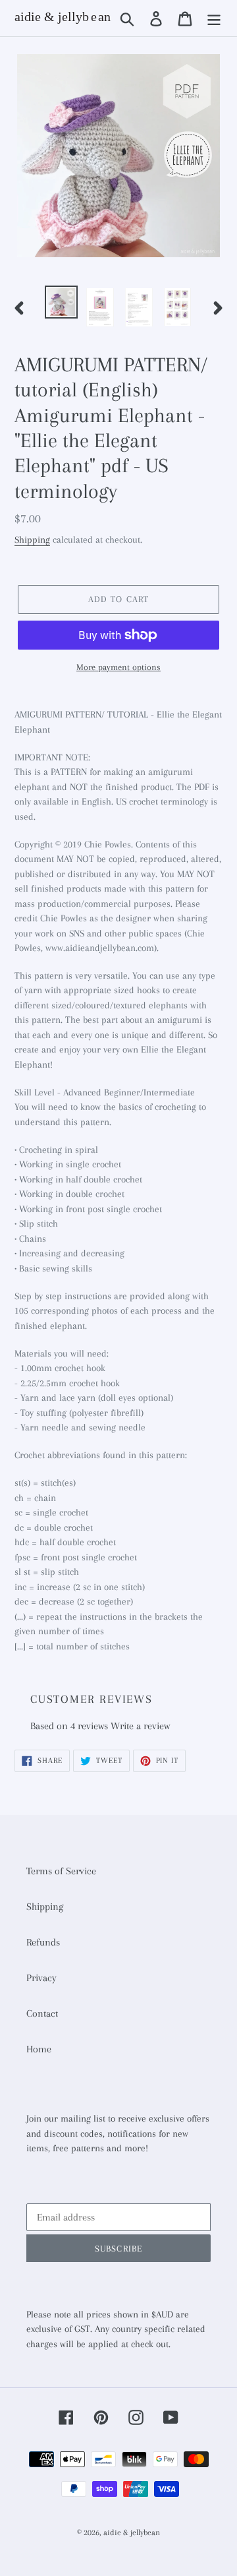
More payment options (118, 667)
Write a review (140, 1726)
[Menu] (214, 18)
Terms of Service (61, 1871)
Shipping (32, 539)
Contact (42, 2013)
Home (39, 2049)
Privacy (41, 1978)
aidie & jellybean (132, 2532)
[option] (61, 302)
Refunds (43, 1942)
